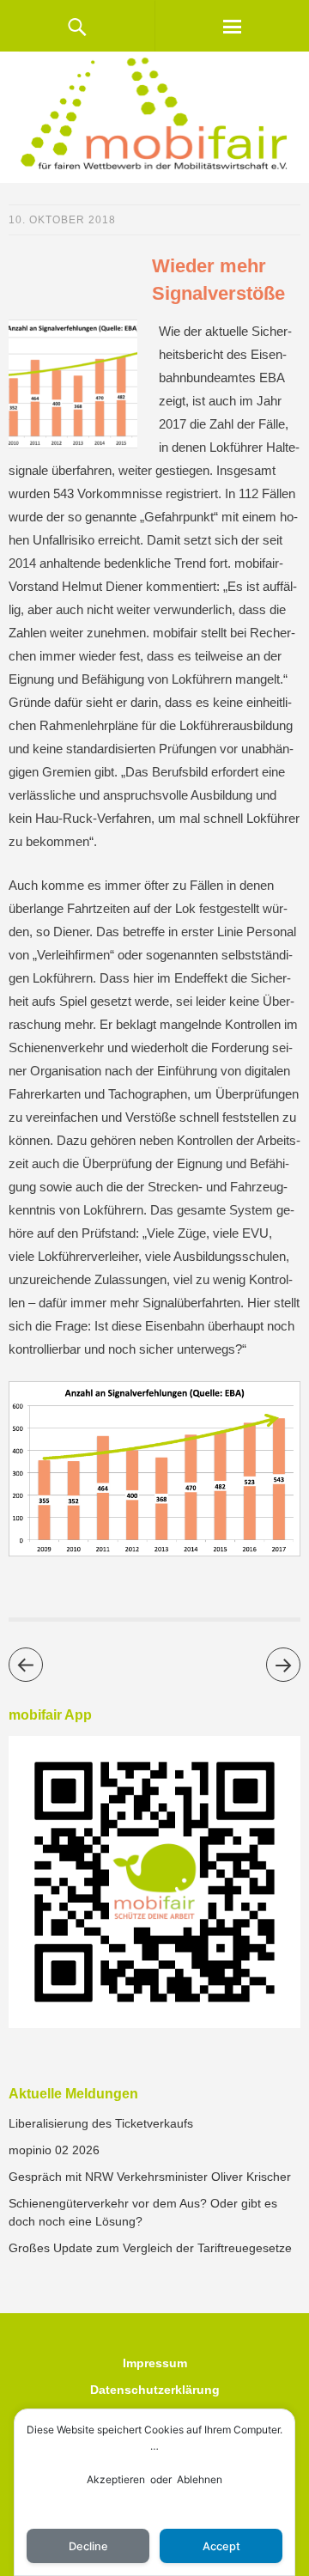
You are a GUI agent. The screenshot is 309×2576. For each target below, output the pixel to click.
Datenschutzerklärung (155, 2390)
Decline (88, 2546)
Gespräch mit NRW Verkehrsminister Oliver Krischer (150, 2177)
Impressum (155, 2363)
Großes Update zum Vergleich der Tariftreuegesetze (150, 2248)
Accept (221, 2546)
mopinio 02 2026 (54, 2150)
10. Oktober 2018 (62, 220)
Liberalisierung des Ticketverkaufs (101, 2123)
